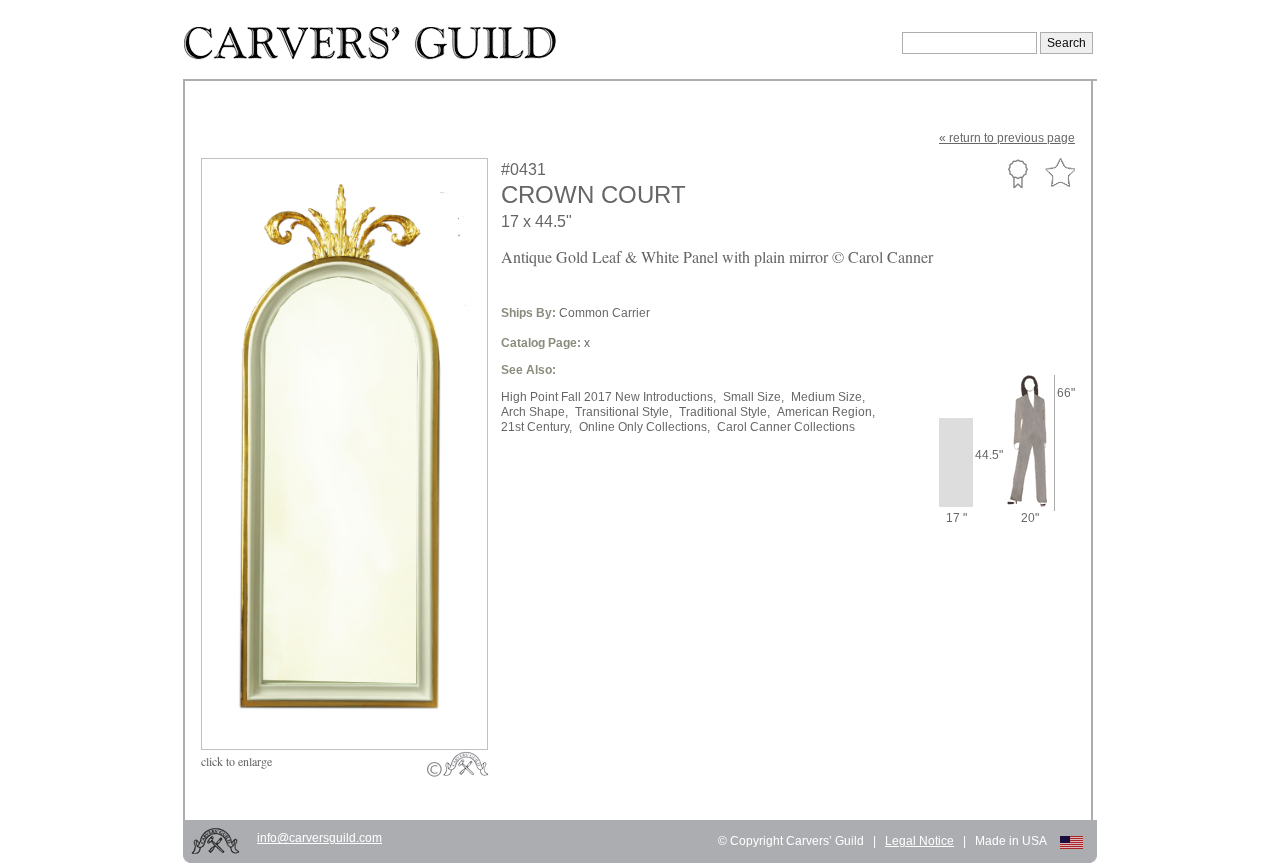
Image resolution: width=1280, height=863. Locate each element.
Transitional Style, (623, 412)
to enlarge (236, 761)
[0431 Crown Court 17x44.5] (358, 702)
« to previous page (1007, 138)
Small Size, (753, 397)
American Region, (826, 412)
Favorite (1060, 173)
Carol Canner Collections (786, 427)
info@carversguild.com (319, 838)
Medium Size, (828, 397)
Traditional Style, (724, 412)
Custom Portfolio (1017, 173)
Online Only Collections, (644, 427)
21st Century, (536, 427)
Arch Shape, (534, 412)
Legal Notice (919, 841)
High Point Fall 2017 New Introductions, (608, 397)
